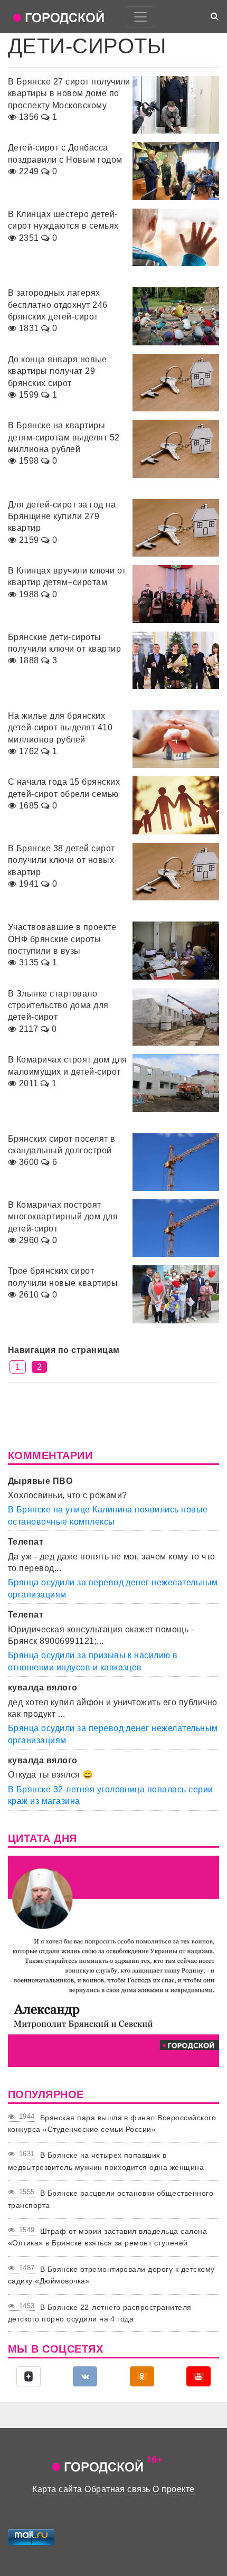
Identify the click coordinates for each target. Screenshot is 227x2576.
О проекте (173, 2489)
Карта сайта (57, 2489)
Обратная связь (117, 2489)
